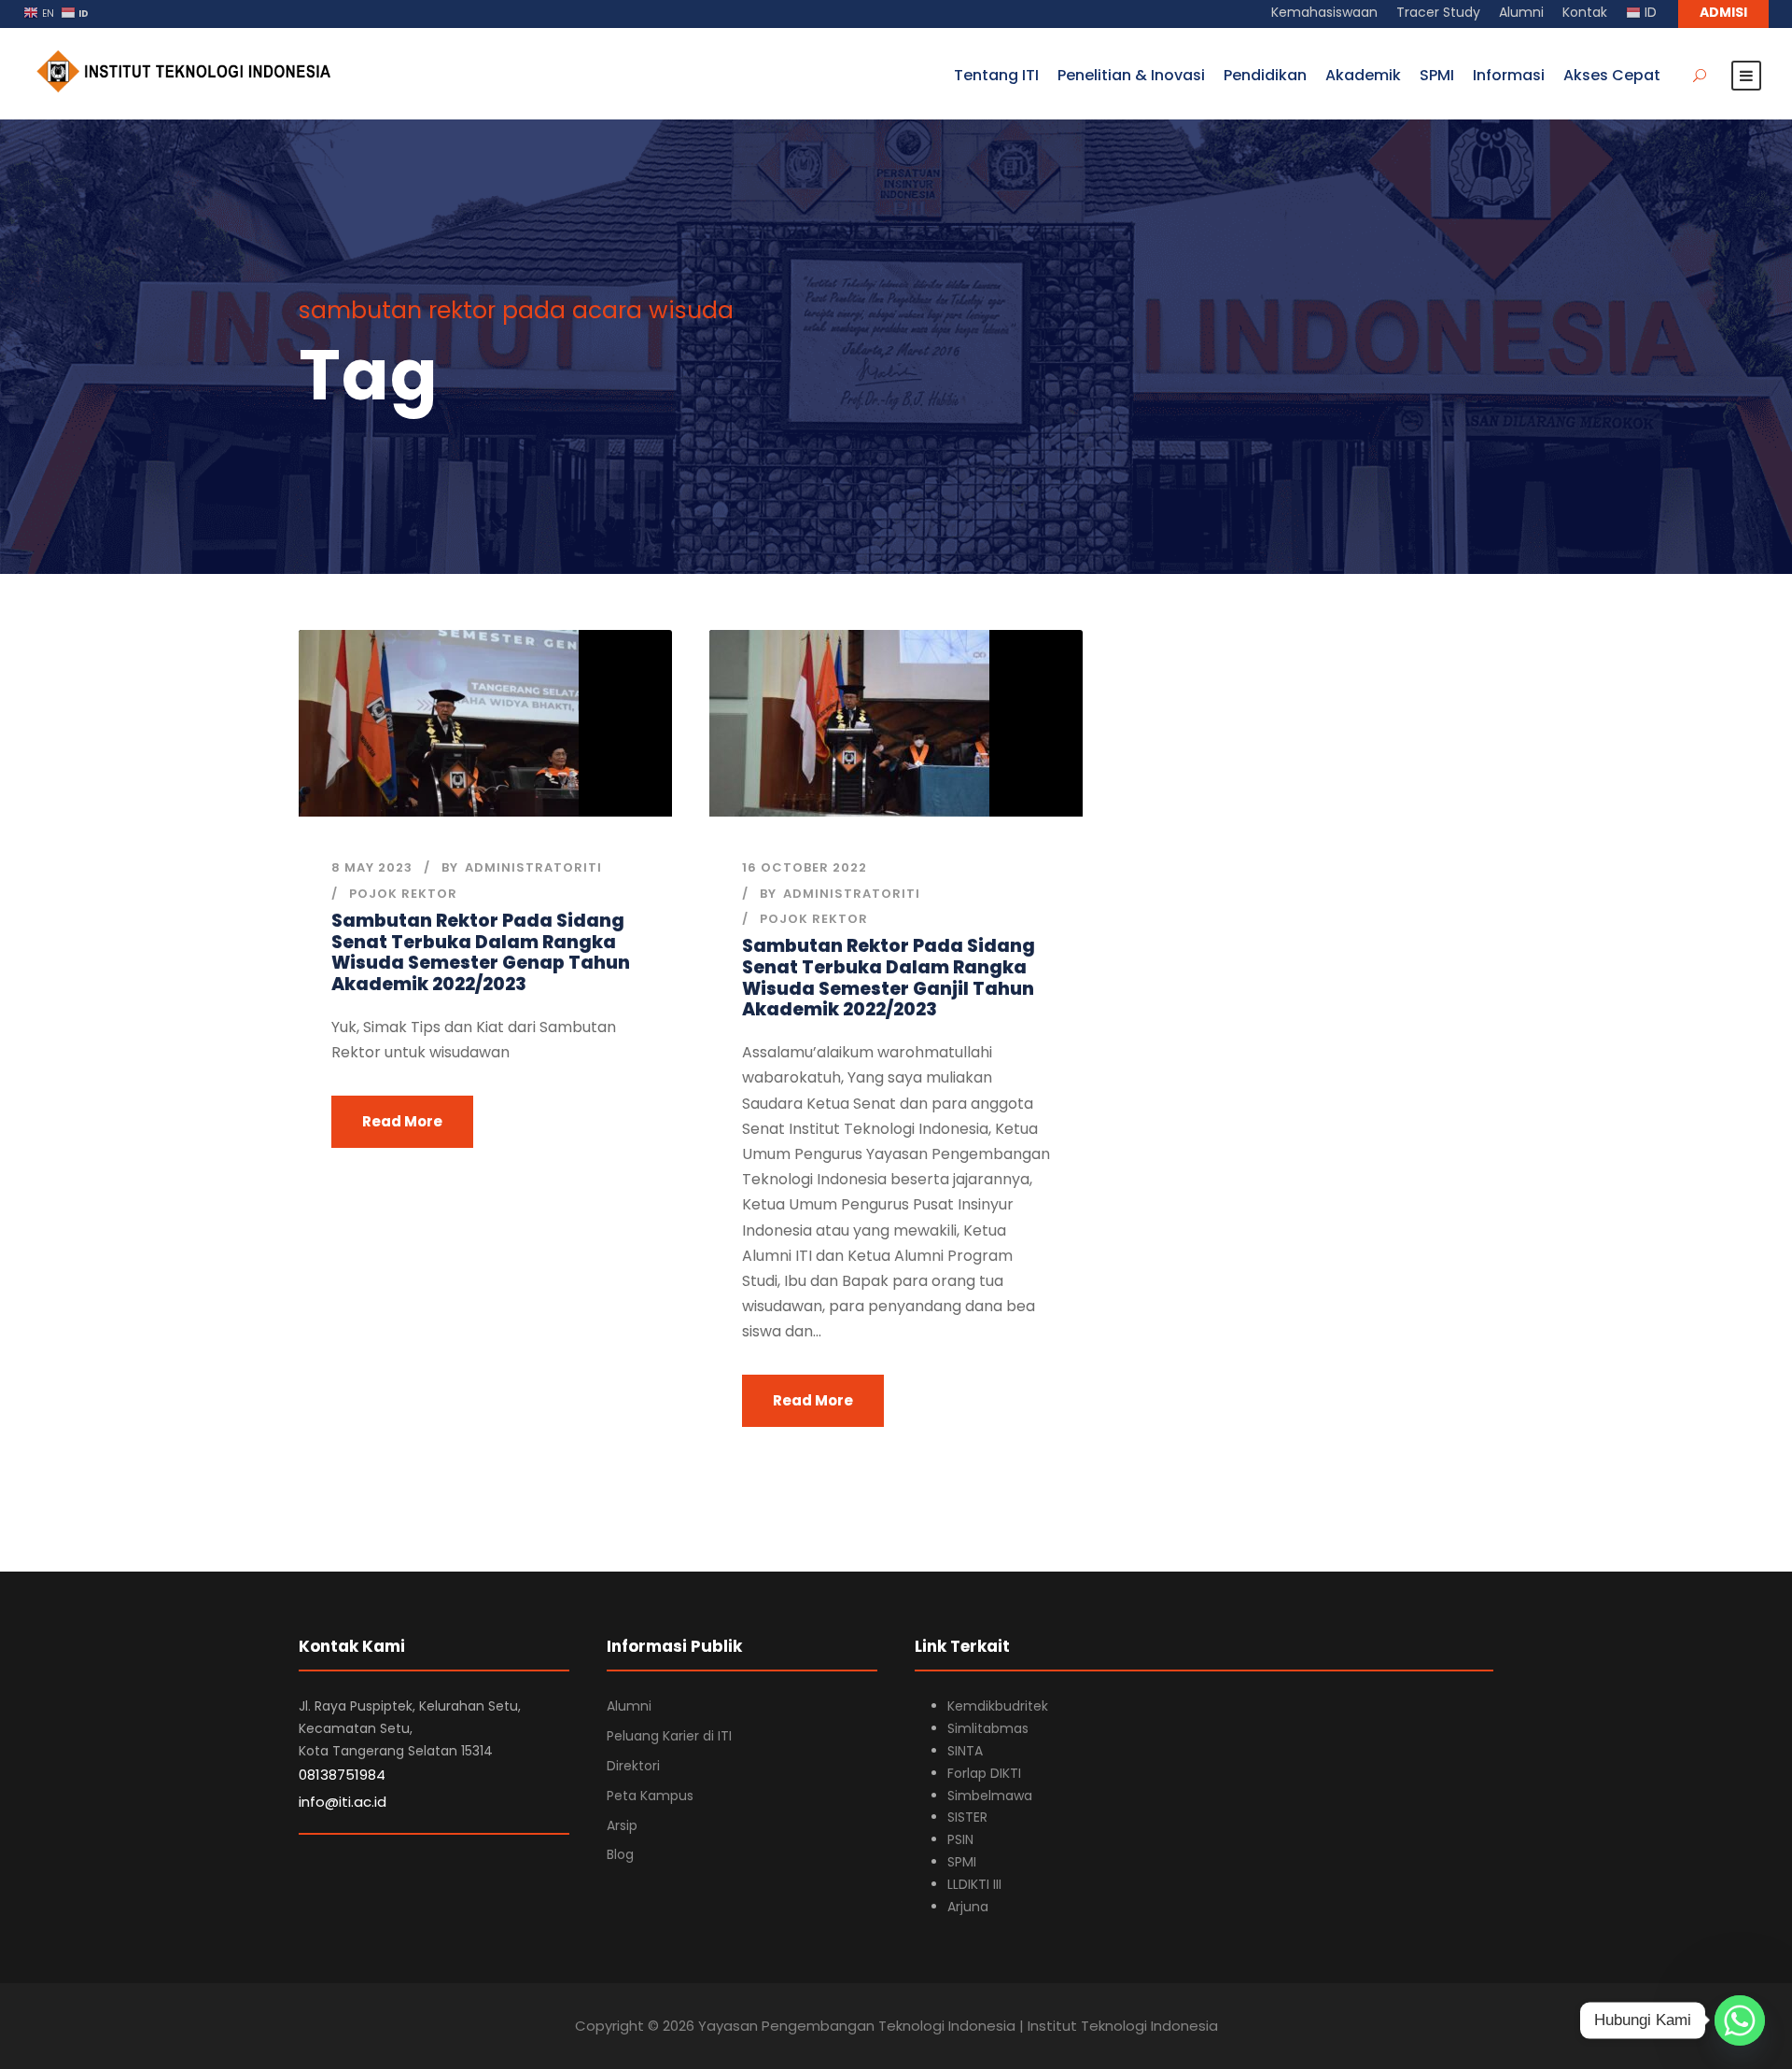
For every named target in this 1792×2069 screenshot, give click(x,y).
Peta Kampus (650, 1796)
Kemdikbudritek (998, 1706)
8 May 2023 (372, 867)
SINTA (965, 1751)
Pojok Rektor (403, 894)
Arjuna (968, 1907)
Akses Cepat (1612, 75)
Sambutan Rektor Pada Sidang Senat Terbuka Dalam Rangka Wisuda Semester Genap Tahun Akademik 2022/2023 (481, 952)
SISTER (967, 1817)
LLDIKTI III (974, 1884)
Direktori (633, 1766)
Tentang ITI (996, 75)
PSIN (960, 1839)
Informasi (1509, 75)
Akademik (1363, 75)
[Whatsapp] (1740, 2020)
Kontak (1585, 12)
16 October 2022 (805, 867)
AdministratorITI (533, 867)
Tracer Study (1438, 12)
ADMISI (1723, 12)
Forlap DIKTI (984, 1773)
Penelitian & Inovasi (1131, 75)
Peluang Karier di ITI (669, 1736)
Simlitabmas (988, 1728)
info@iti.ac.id (343, 1802)
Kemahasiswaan (1324, 12)
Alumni (1521, 12)
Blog (620, 1854)
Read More (402, 1121)
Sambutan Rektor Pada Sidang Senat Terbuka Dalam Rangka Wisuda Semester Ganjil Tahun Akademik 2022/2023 (889, 978)
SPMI (1437, 75)
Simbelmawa (990, 1796)
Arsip (622, 1825)
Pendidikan (1265, 75)
